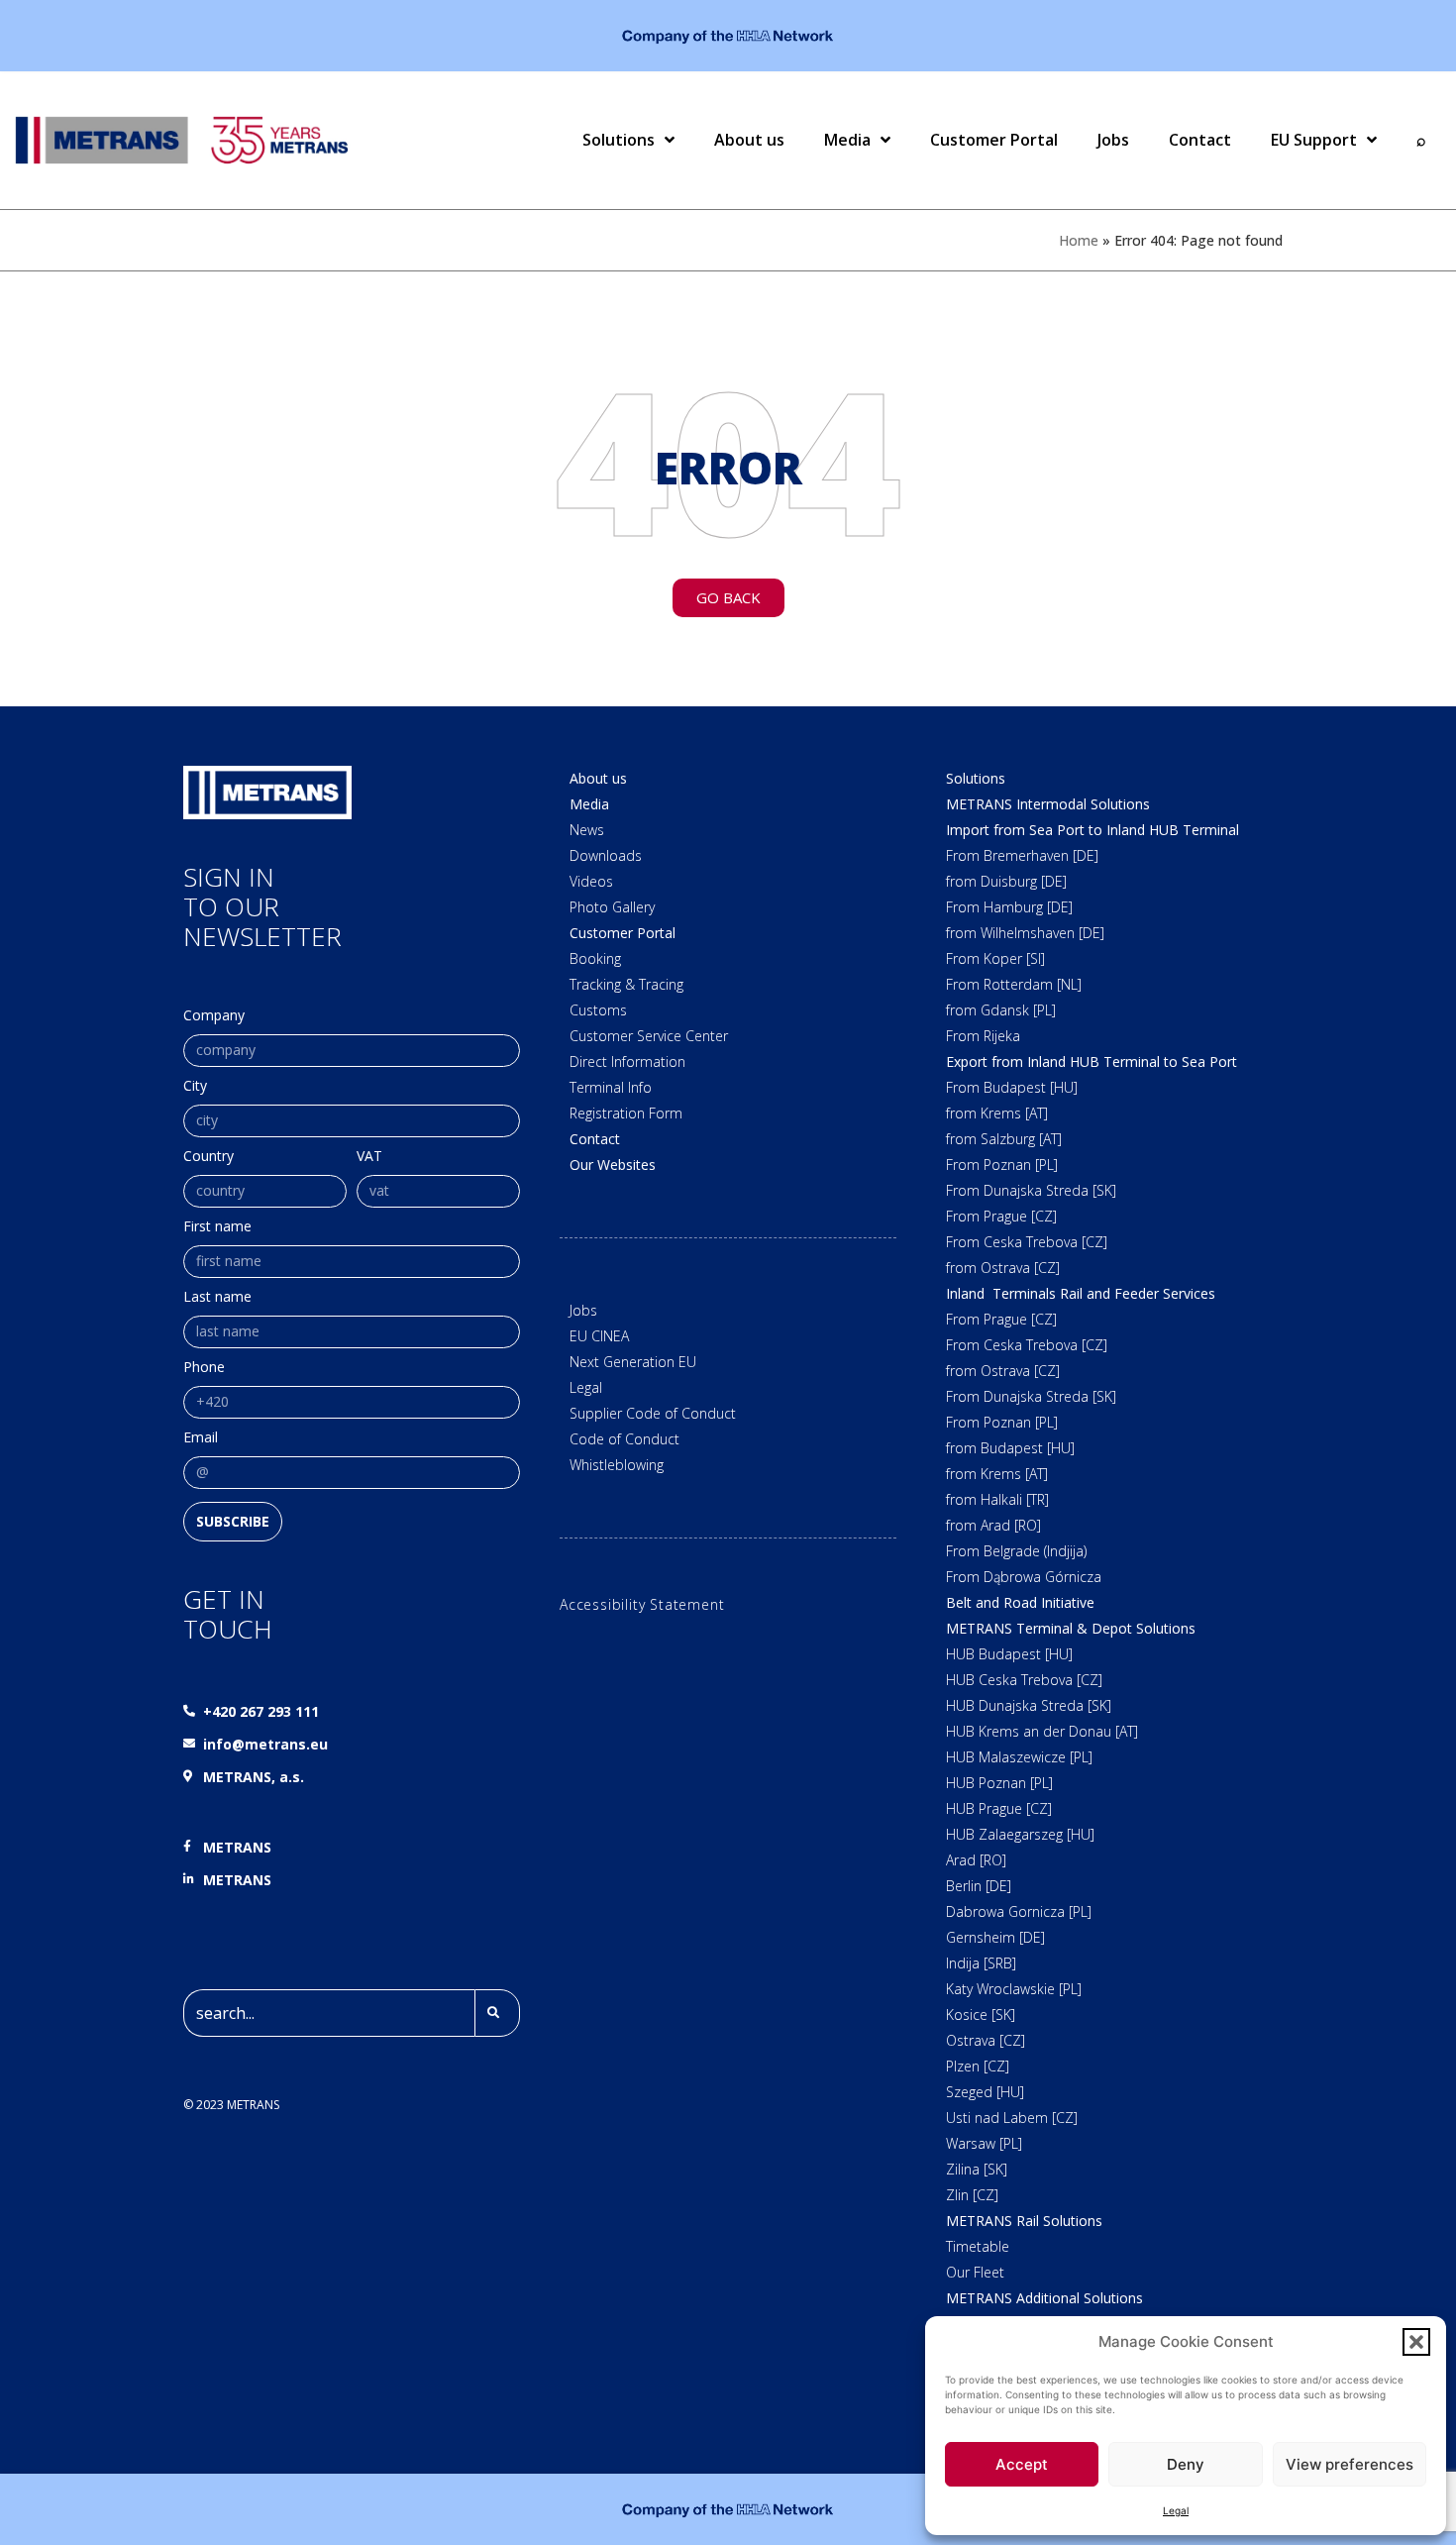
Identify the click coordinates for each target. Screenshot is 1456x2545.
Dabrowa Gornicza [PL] (1019, 1911)
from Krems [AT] (997, 1113)
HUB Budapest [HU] (1009, 1654)
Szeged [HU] (985, 2092)
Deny (1186, 2464)
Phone (204, 1368)
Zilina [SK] (977, 2169)
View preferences (1350, 2464)
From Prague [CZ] (1001, 1216)
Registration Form (626, 1113)
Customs (598, 1010)
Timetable (978, 2246)
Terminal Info (611, 1087)
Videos (591, 881)
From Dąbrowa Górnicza (1024, 1577)
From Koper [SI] (995, 958)
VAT (369, 1157)
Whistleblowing (617, 1465)
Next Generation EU (633, 1362)
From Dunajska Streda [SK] (1031, 1190)
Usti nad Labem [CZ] (1012, 2118)
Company (214, 1016)
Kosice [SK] (981, 2015)
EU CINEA (599, 1336)
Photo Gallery (612, 907)
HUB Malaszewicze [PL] (1019, 1757)
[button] (1416, 2342)
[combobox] (329, 2013)
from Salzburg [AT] (1004, 1139)
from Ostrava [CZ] (1003, 1268)
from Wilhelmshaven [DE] (1025, 933)
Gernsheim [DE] (995, 1937)
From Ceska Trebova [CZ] (1027, 1242)
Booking (595, 958)
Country (208, 1157)
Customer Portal (994, 140)
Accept (1022, 2464)
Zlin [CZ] (972, 2195)
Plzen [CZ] (978, 2066)
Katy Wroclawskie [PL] (1014, 1989)
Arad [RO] (976, 1860)
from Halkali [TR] (997, 1499)
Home (1079, 240)
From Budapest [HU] (1012, 1087)
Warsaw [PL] (984, 2143)
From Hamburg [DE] (1009, 907)
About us (749, 140)
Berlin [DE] (979, 1886)
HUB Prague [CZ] (999, 1808)
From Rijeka (983, 1036)
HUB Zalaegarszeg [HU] (1020, 1834)
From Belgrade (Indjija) (1016, 1551)
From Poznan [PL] (1002, 1165)
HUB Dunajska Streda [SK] (1029, 1705)
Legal (1176, 2510)
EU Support (1314, 140)
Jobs (1113, 140)
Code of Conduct (624, 1439)
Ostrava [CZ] (986, 2040)
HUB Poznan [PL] (999, 1783)
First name (217, 1227)
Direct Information (627, 1061)
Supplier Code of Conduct (653, 1413)
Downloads (606, 855)
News (587, 830)
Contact (1200, 140)
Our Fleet (975, 2272)
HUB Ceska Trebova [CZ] (1024, 1680)
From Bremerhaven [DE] (1022, 855)
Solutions (619, 140)
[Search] (497, 2013)
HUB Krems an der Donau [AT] (1042, 1731)
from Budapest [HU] (1010, 1448)
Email (201, 1438)
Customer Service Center (649, 1036)
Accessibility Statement (642, 1604)
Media (847, 140)
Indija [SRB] (981, 1963)
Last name (217, 1298)
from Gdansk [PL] (1001, 1010)
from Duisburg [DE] (1006, 881)
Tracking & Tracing (626, 984)
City (195, 1087)
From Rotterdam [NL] (1014, 984)
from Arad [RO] (993, 1525)
